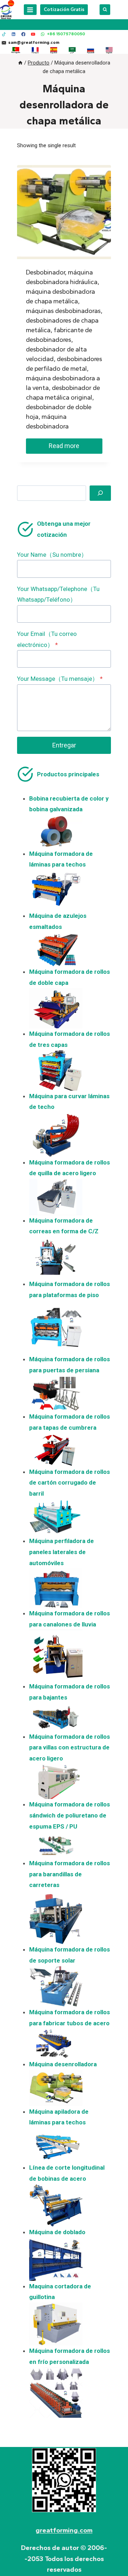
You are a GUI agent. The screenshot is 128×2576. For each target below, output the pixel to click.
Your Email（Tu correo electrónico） (47, 639)
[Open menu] (30, 10)
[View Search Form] (105, 10)
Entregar (64, 745)
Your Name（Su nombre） (52, 555)
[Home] (20, 63)
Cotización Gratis (64, 9)
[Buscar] (100, 493)
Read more (64, 446)
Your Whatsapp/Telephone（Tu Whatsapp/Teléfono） (58, 594)
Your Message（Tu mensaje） (60, 679)
